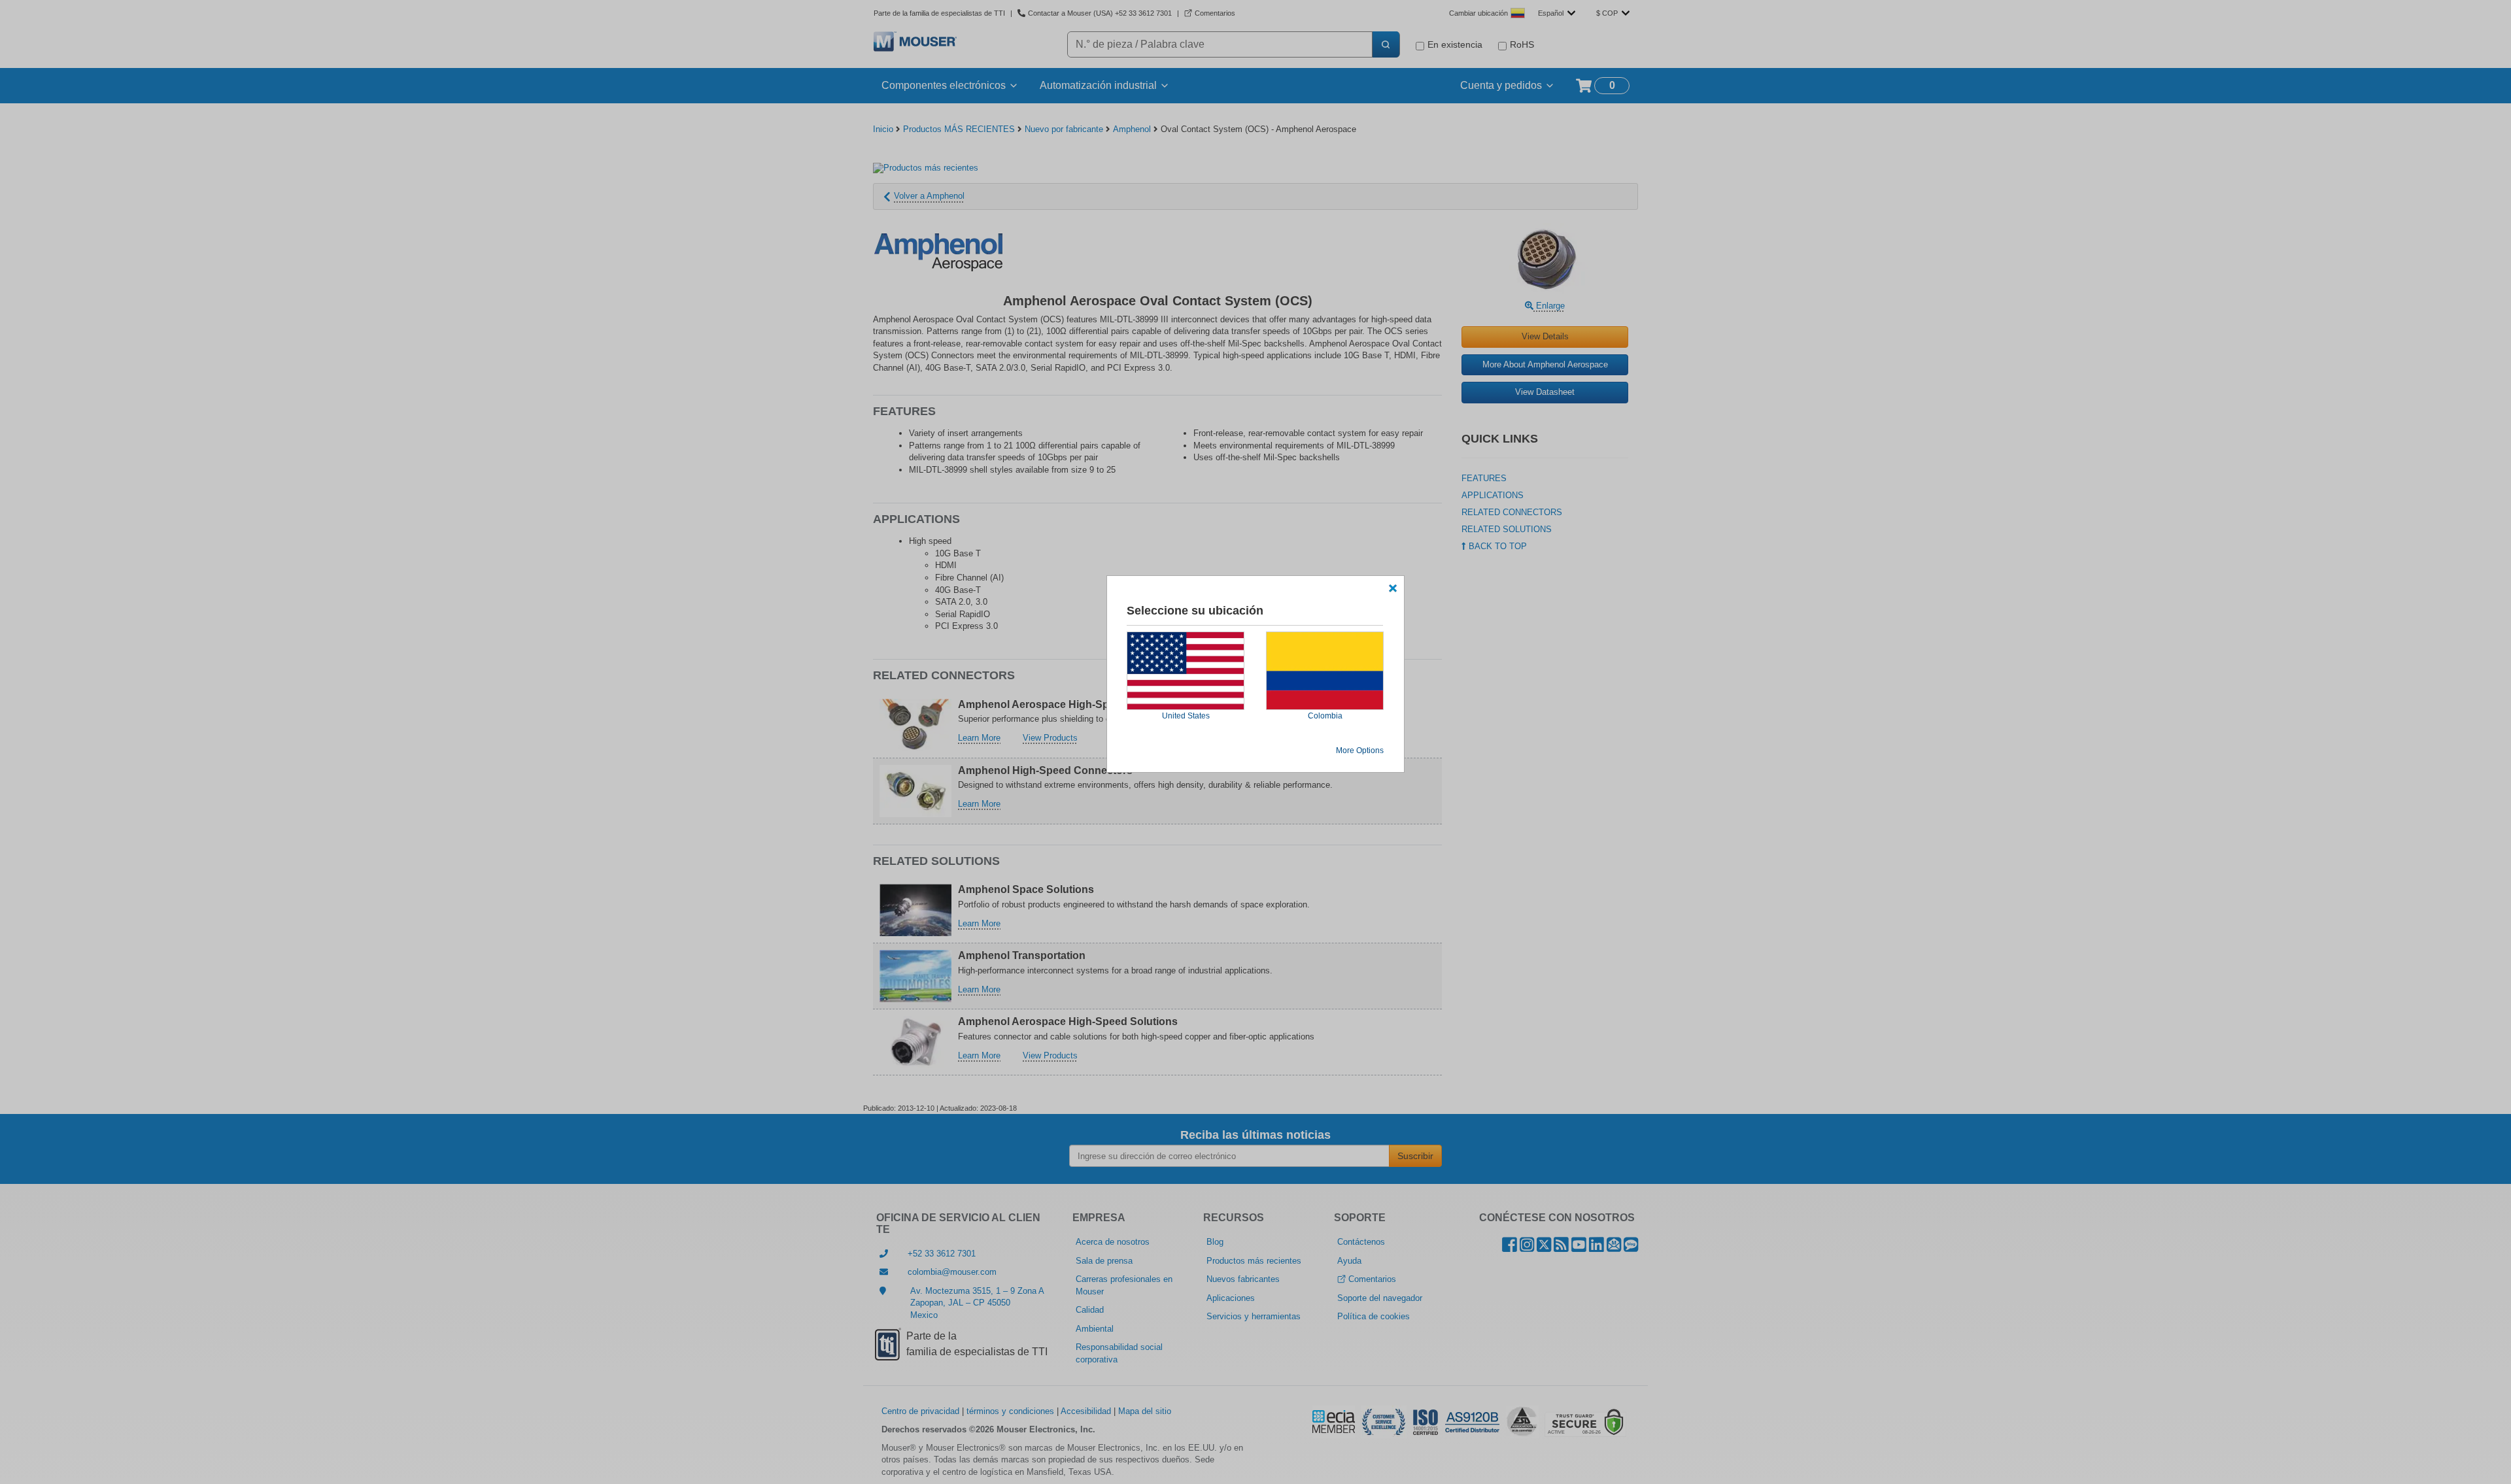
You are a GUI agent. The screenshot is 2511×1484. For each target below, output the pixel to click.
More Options (1360, 750)
